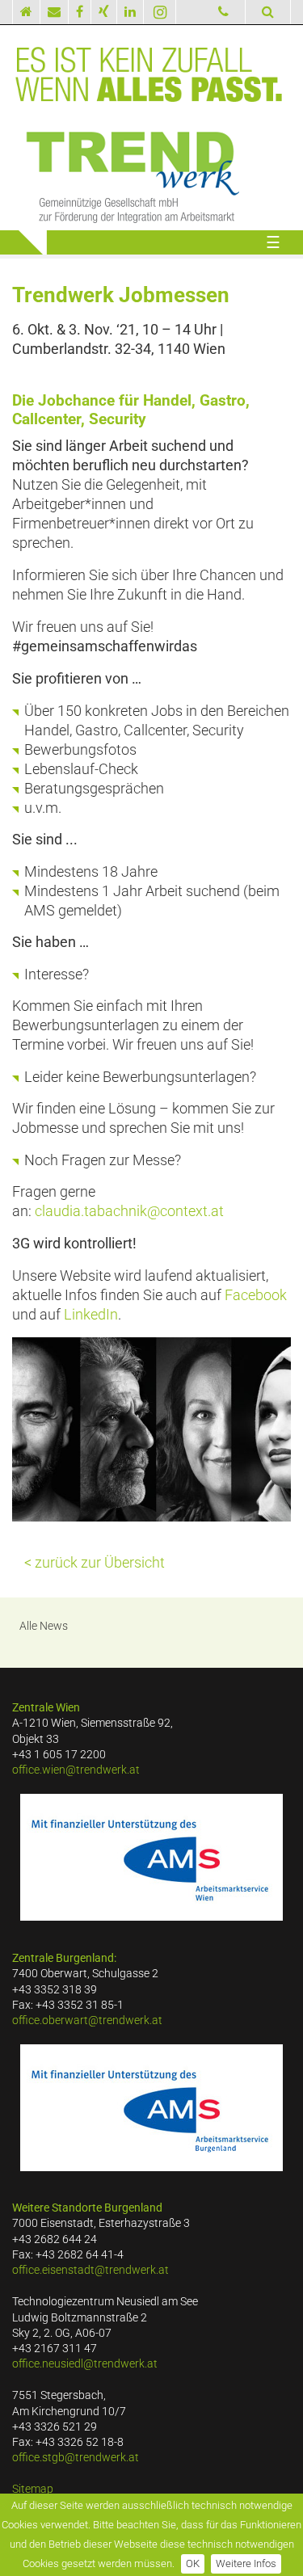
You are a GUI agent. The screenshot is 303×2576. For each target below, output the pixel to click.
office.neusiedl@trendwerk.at (85, 2364)
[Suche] (268, 12)
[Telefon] (224, 12)
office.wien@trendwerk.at (76, 1770)
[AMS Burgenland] (151, 2108)
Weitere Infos (246, 2563)
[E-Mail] (55, 12)
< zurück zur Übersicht (95, 1563)
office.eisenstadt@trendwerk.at (90, 2270)
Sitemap (33, 2489)
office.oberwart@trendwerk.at (87, 2020)
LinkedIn (91, 1315)
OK (193, 2563)
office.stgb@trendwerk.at (76, 2458)
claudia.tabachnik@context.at (129, 1211)
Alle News (44, 1626)
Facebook (256, 1295)
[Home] (26, 12)
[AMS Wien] (151, 1857)
